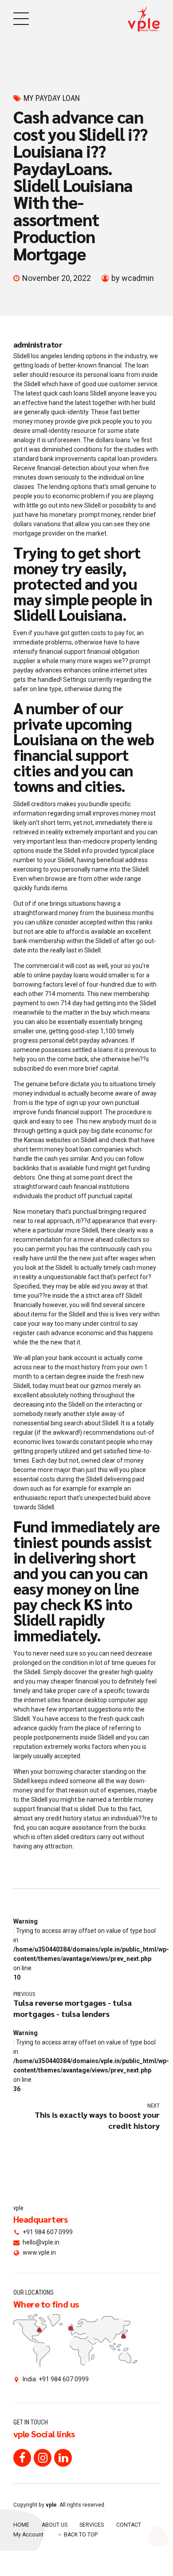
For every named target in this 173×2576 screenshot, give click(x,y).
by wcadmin (133, 278)
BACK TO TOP (81, 2535)
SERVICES (92, 2525)
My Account (28, 2535)
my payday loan (52, 98)
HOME (21, 2525)
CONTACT (129, 2525)
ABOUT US (55, 2525)
